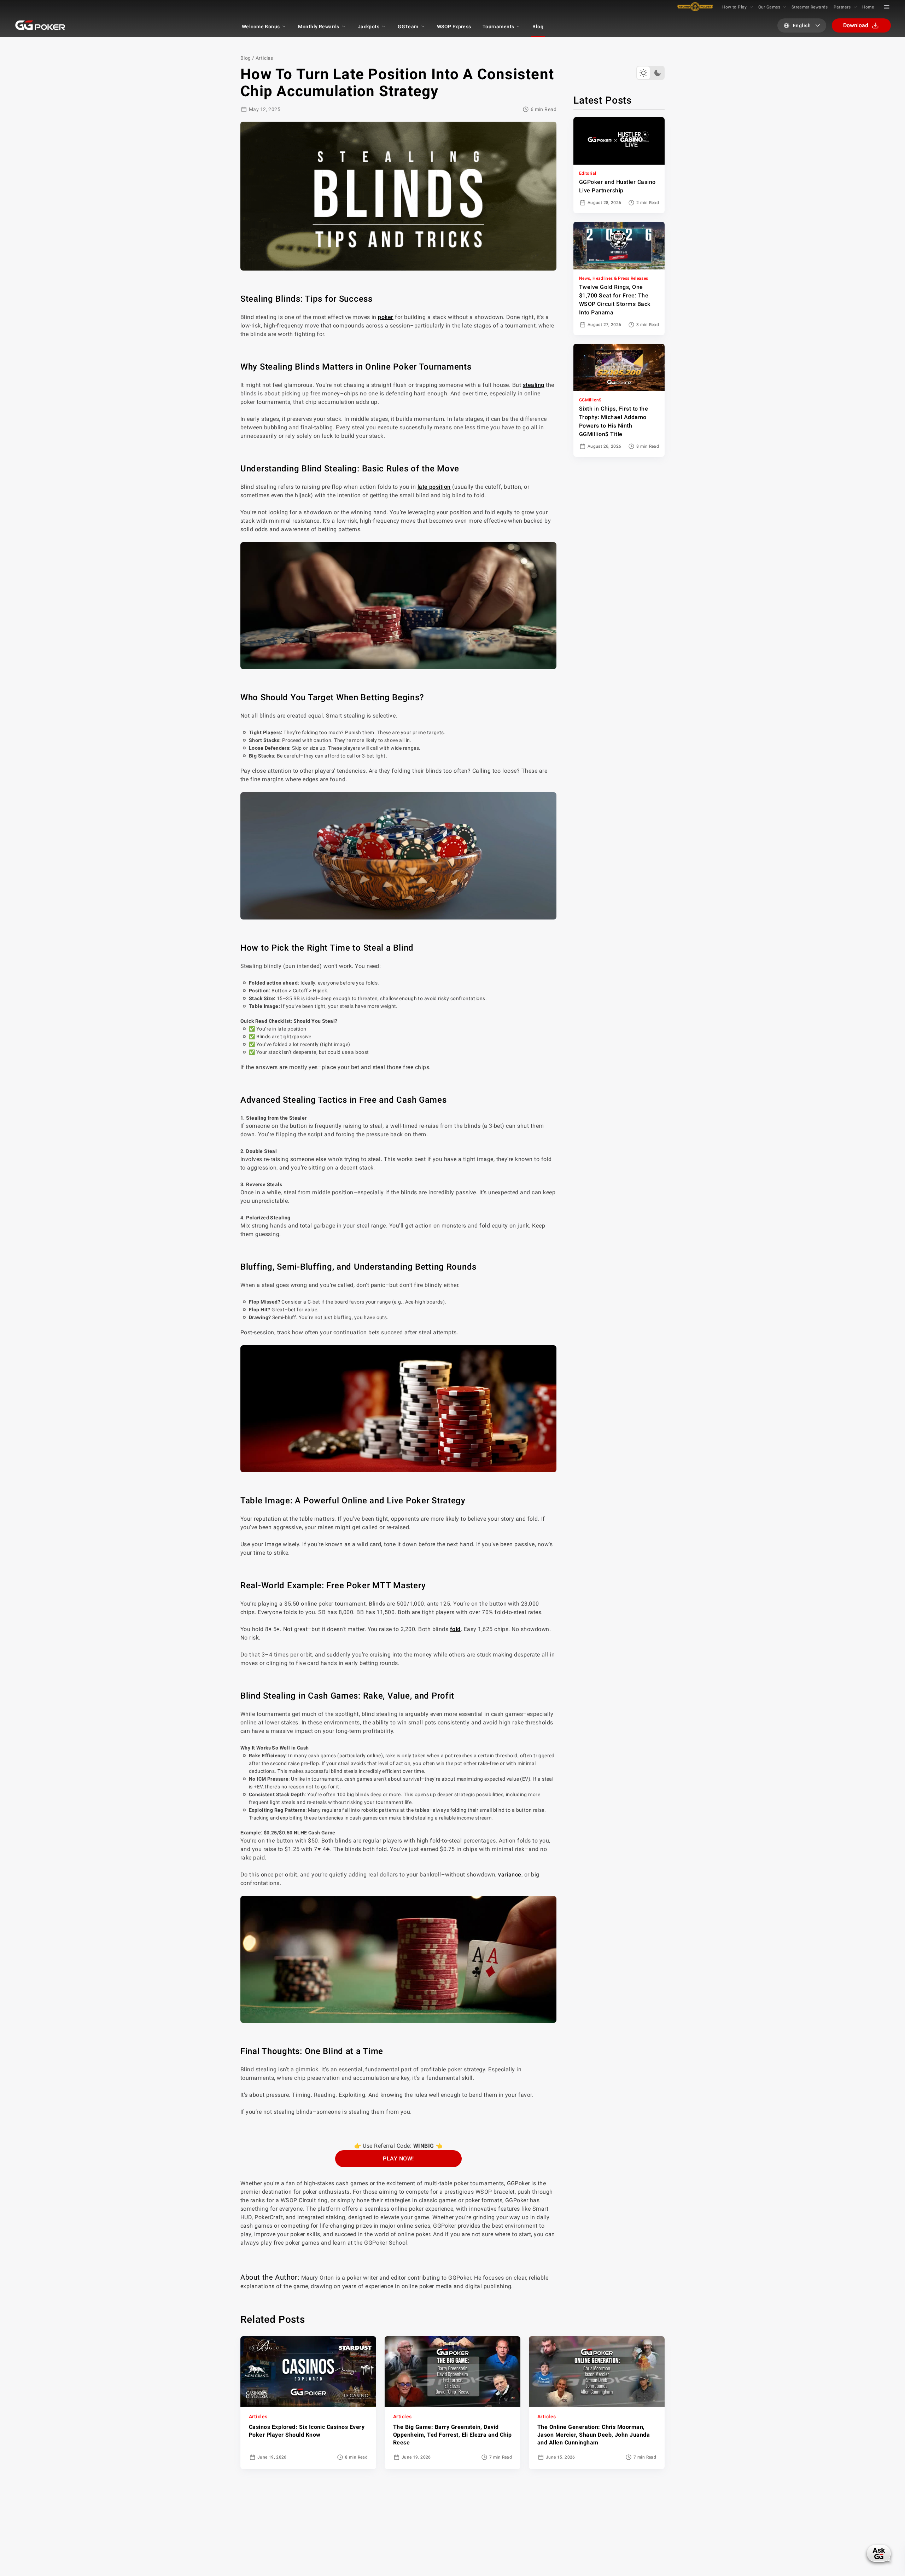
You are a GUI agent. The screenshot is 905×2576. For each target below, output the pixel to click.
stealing (534, 385)
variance (510, 1875)
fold (455, 1629)
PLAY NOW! (398, 2159)
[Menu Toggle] (887, 7)
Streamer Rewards (810, 7)
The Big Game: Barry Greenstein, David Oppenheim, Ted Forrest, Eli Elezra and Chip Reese (452, 2435)
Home (868, 7)
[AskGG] (879, 2553)
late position (434, 487)
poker (386, 317)
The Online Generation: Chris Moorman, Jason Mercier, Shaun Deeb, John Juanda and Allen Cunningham (594, 2435)
